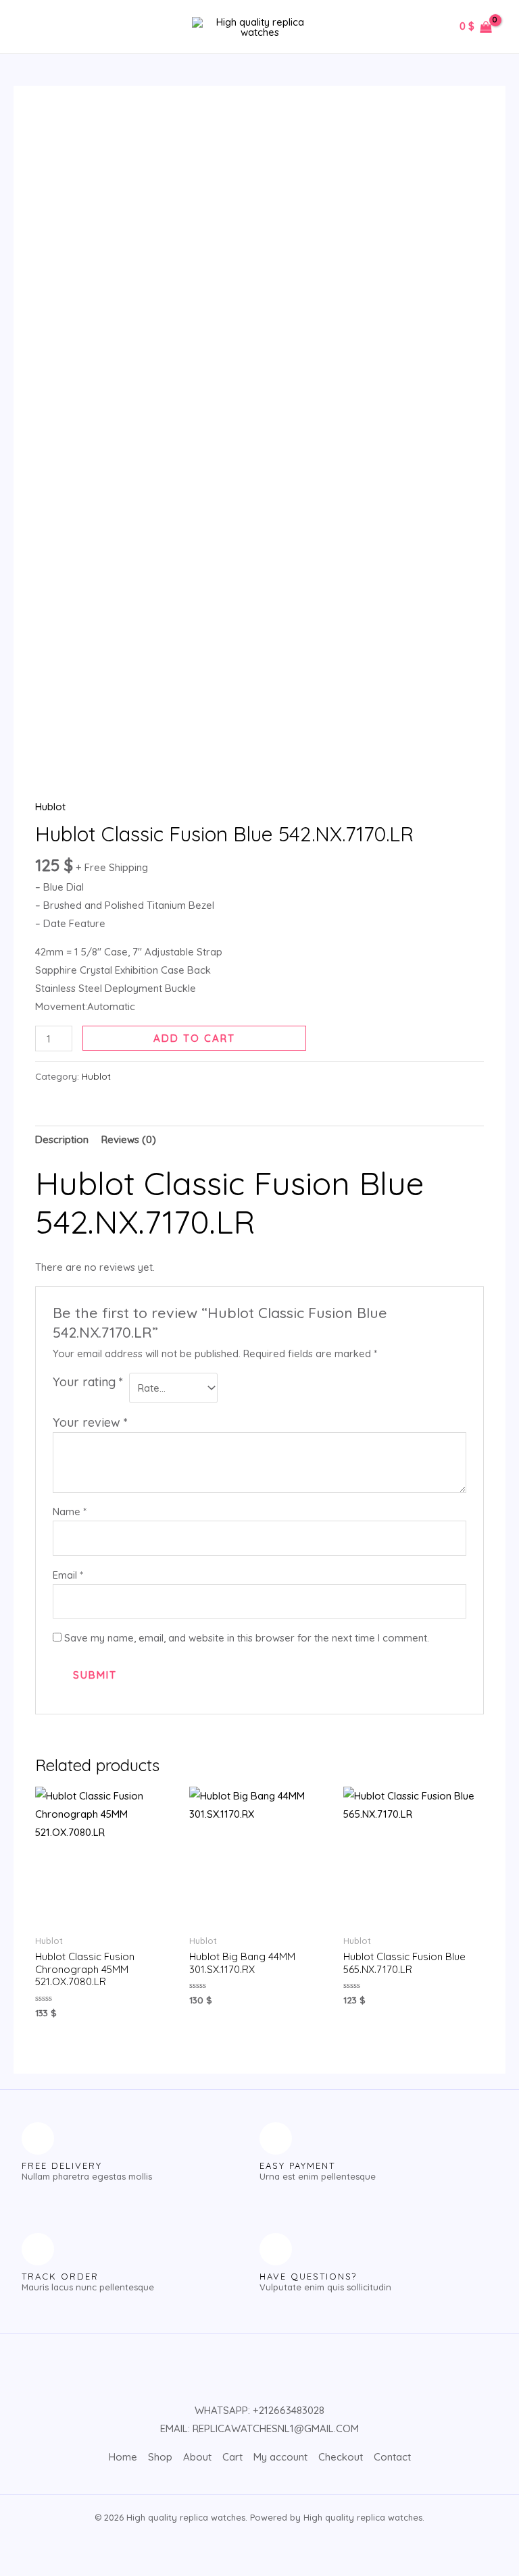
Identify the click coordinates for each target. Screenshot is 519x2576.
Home (123, 2457)
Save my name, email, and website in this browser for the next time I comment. (247, 1638)
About (197, 2457)
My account (280, 2457)
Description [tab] (62, 1139)
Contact (392, 2457)
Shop (160, 2457)
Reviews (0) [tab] (129, 1139)
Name (70, 1512)
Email (68, 1575)
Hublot (50, 807)
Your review (90, 1422)
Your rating (88, 1382)
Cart (232, 2457)
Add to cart (194, 1038)
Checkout (341, 2457)
